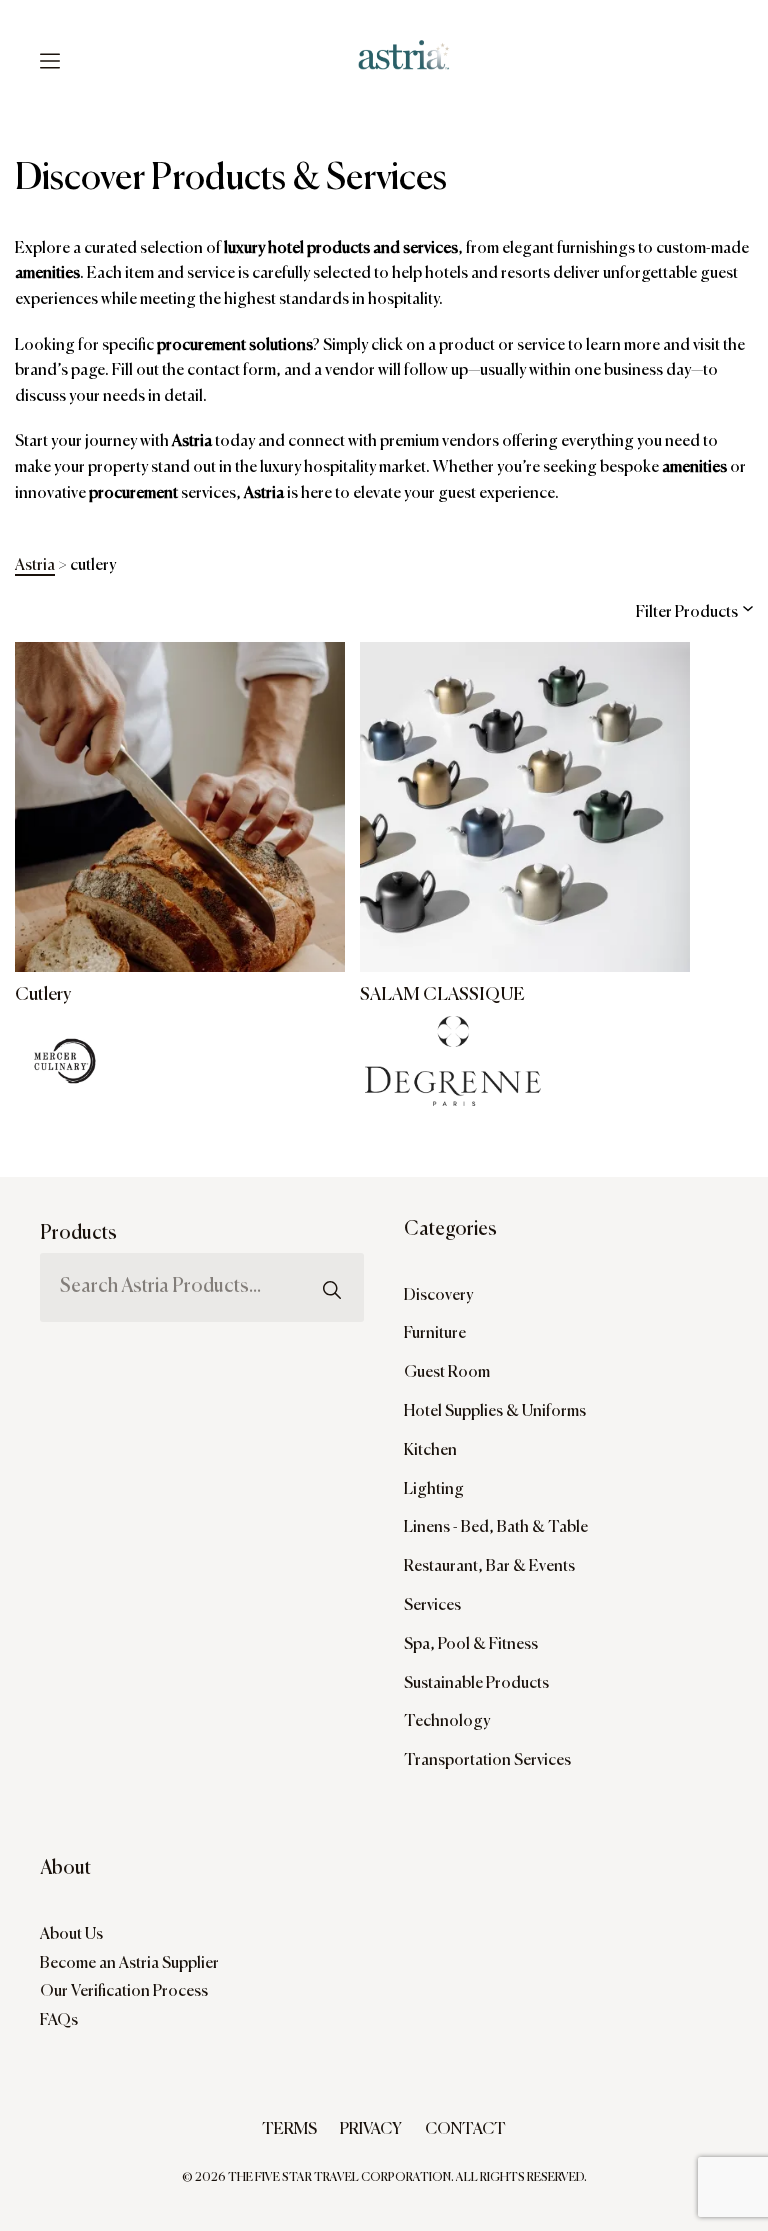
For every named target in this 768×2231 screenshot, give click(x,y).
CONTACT (465, 2130)
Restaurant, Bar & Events (489, 1567)
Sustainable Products (476, 1684)
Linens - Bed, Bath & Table (496, 1528)
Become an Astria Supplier (129, 1964)
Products (78, 1233)
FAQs (59, 2021)
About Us (71, 1935)
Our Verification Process (124, 1992)
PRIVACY (371, 2130)
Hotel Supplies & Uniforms (495, 1412)
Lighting (434, 1490)
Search (332, 1247)
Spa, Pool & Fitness (471, 1645)
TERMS (289, 2130)
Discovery (438, 1296)
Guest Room (447, 1373)
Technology (447, 1722)
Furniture (435, 1334)
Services (432, 1606)
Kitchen (430, 1451)
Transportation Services (487, 1761)
